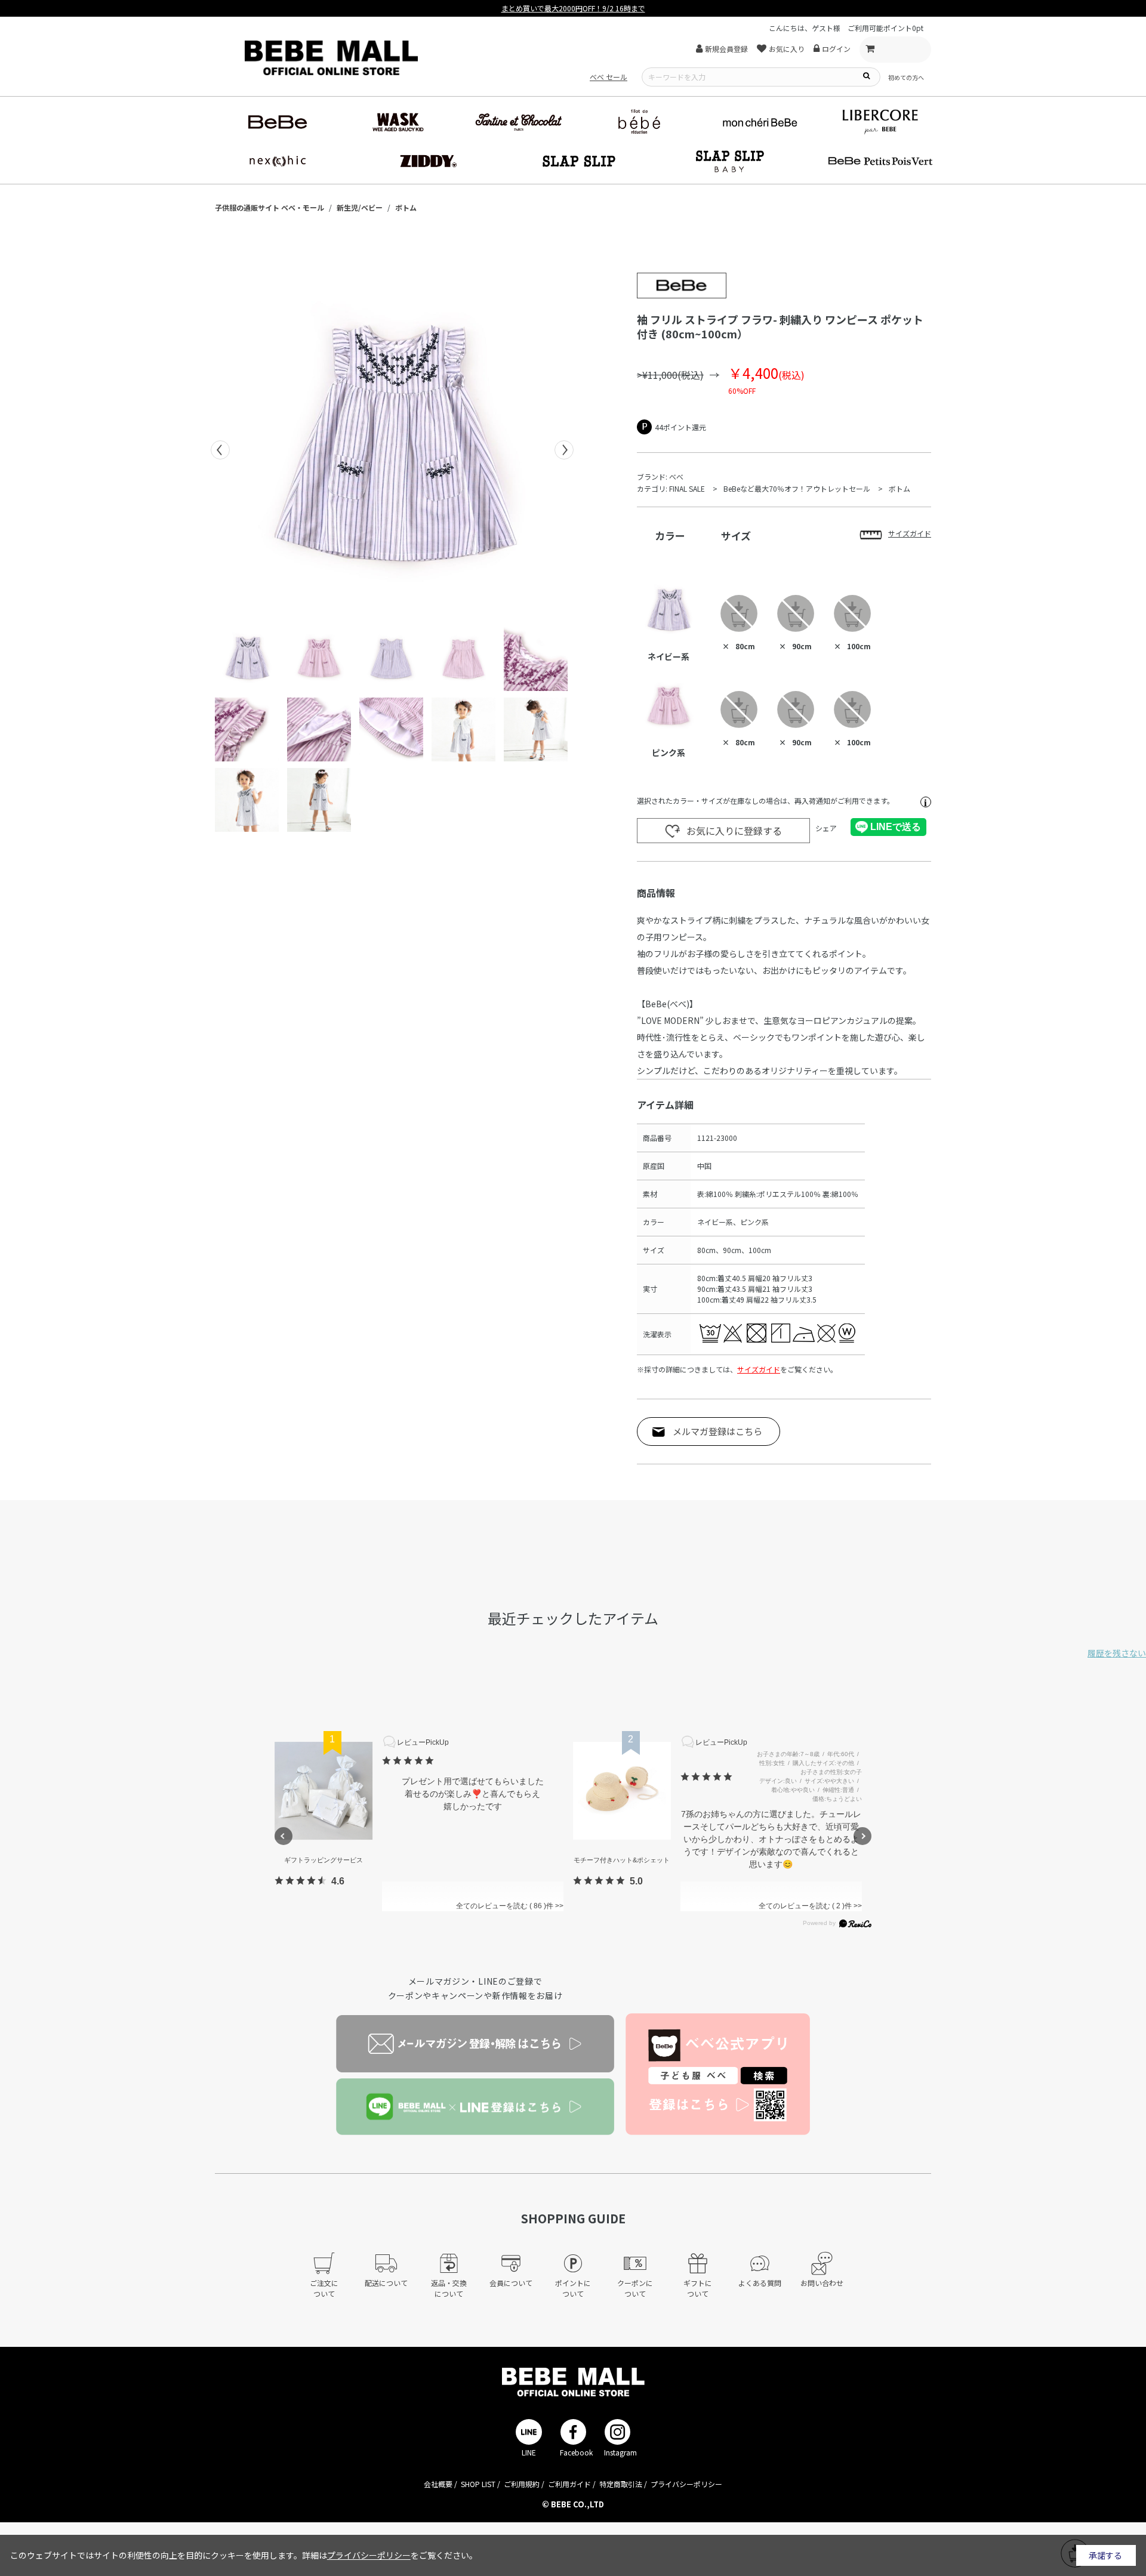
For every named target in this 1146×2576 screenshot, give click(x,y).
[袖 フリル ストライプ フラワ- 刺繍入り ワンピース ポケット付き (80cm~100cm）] (392, 450)
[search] (866, 75)
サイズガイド (759, 1369)
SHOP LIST (478, 2484)
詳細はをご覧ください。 (390, 2555)
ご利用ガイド (569, 2484)
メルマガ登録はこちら (717, 1431)
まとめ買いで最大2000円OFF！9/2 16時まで (573, 8)
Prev (220, 450)
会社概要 (438, 2484)
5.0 (636, 1881)
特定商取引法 (621, 2484)
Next (564, 450)
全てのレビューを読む (500, 1906)
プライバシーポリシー (686, 2484)
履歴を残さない (1117, 1653)
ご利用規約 (522, 2484)
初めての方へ (906, 77)
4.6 (338, 1881)
